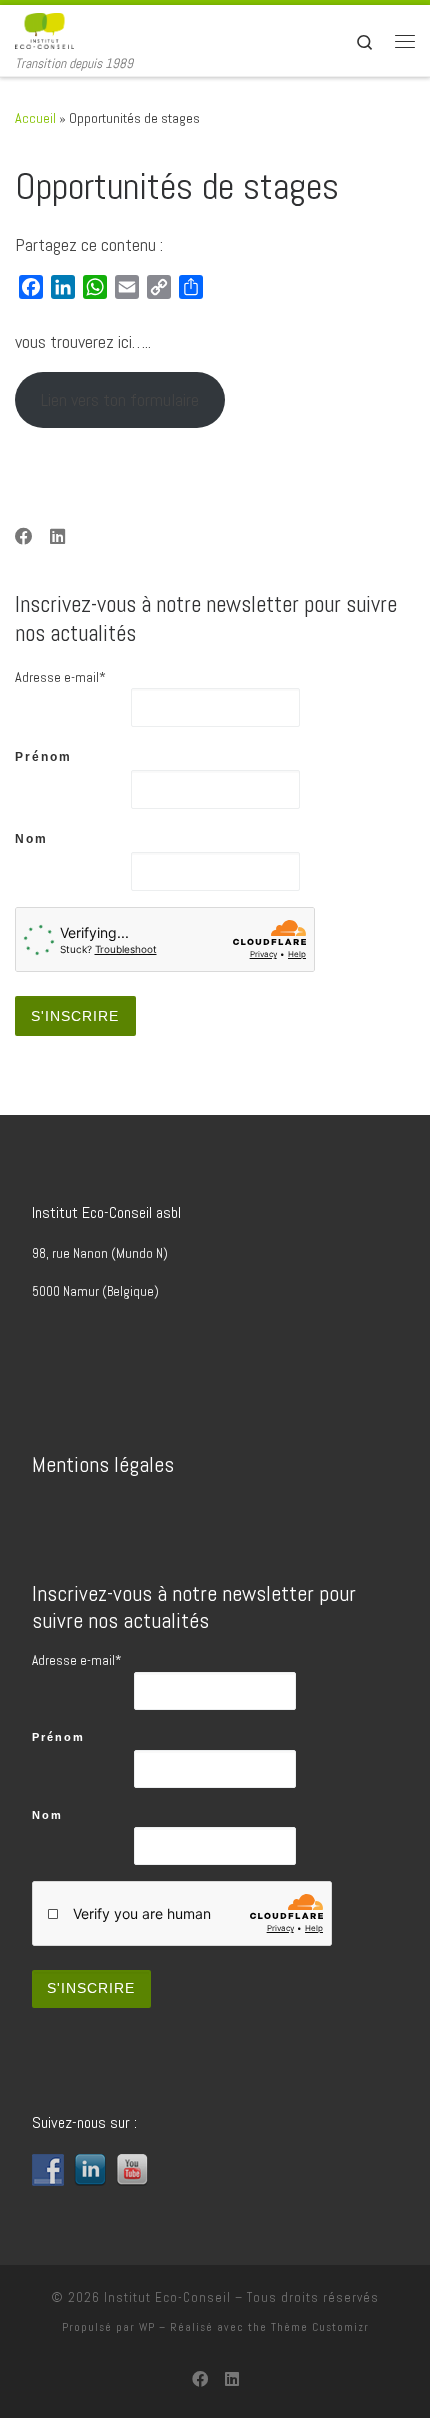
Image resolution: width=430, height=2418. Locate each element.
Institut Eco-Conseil (167, 2297)
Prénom (43, 757)
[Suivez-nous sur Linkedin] (58, 538)
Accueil (35, 118)
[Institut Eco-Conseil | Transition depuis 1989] (44, 29)
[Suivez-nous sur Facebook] (24, 538)
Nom (31, 839)
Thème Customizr (320, 2327)
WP (147, 2327)
